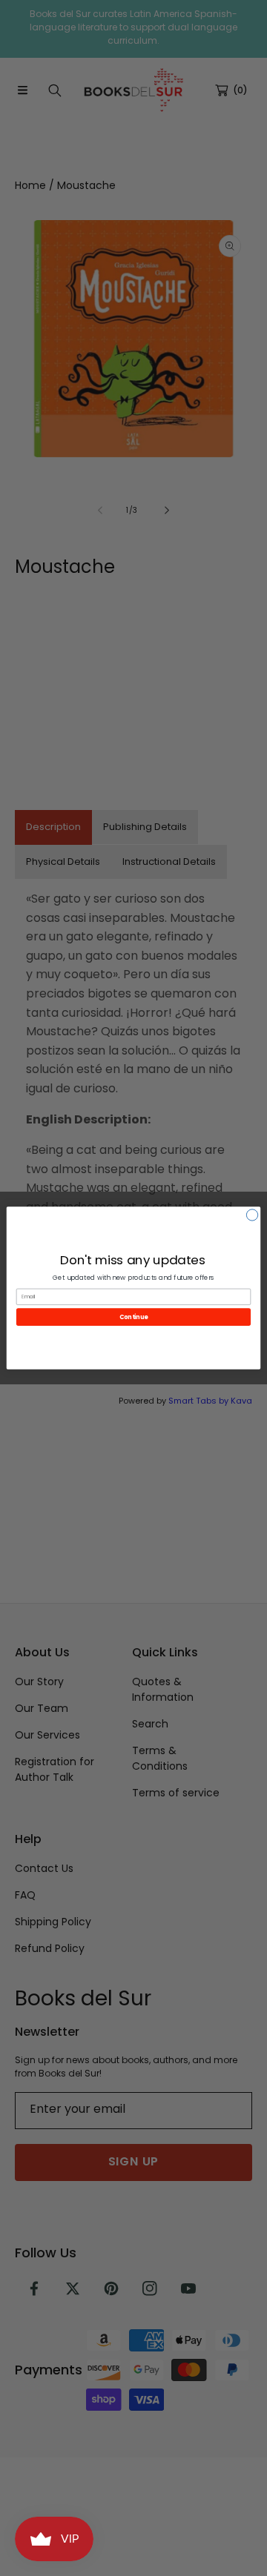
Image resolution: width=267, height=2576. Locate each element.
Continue (133, 1317)
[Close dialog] (252, 1215)
